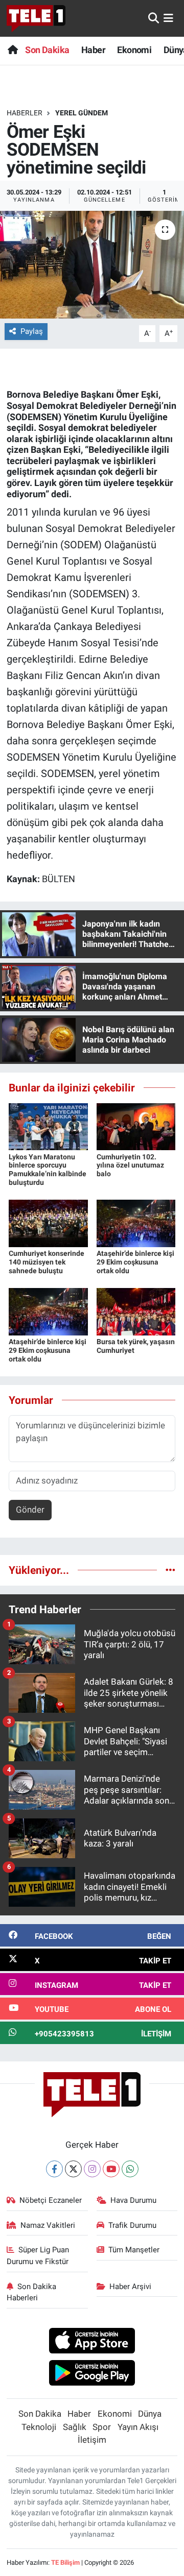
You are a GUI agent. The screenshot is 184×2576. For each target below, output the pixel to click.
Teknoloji (39, 2427)
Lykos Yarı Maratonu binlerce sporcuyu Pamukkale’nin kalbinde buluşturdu (48, 1170)
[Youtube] (111, 2169)
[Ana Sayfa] (13, 50)
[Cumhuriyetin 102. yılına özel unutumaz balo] (136, 1126)
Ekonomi (134, 50)
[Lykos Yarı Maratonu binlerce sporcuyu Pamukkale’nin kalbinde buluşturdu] (48, 1126)
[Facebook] (54, 2169)
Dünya (150, 2414)
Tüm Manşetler (134, 2250)
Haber (93, 50)
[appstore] (92, 2342)
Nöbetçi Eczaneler (51, 2200)
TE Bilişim (65, 2562)
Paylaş (32, 331)
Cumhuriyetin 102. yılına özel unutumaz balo (130, 1165)
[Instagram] (92, 2169)
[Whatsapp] (130, 2169)
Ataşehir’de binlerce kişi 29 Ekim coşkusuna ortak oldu (135, 1262)
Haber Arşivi (130, 2287)
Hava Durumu (133, 2200)
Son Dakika (47, 50)
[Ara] (154, 18)
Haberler (25, 113)
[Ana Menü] (168, 18)
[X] (73, 2169)
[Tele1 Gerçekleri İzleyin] (36, 18)
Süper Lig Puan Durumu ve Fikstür (38, 2255)
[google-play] (92, 2374)
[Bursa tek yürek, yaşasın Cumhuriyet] (136, 1311)
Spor (102, 2427)
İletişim (92, 2440)
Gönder (30, 1510)
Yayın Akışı (138, 2427)
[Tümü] (170, 1570)
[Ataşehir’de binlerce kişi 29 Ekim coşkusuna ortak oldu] (136, 1223)
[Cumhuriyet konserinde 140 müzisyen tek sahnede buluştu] (48, 1223)
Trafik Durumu (132, 2225)
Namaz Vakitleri (48, 2225)
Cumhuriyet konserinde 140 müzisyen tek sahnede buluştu (47, 1262)
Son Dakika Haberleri (32, 2292)
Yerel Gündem (82, 113)
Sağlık (75, 2427)
